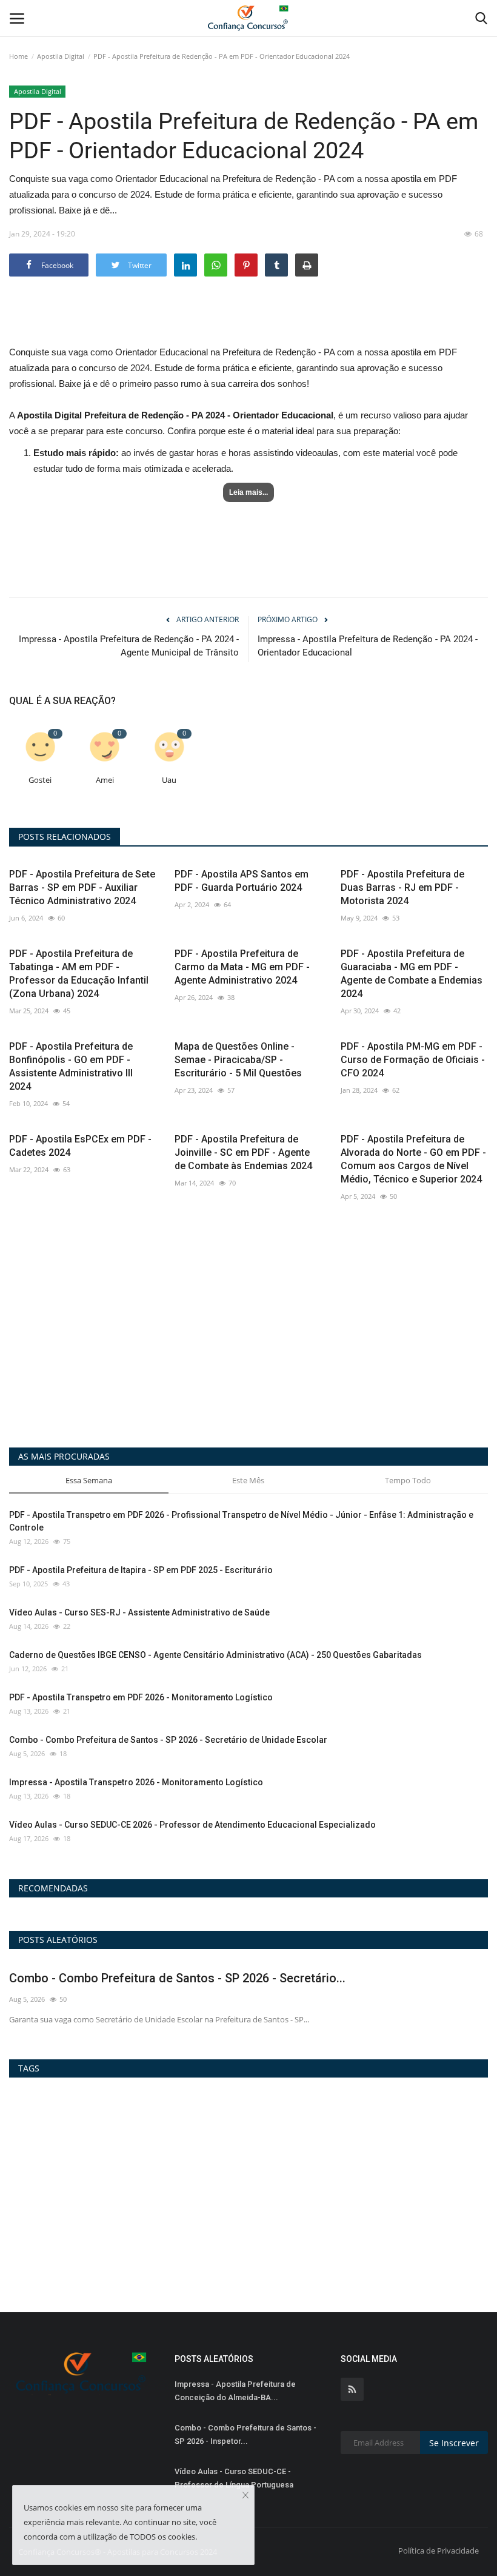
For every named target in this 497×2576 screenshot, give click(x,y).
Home (18, 56)
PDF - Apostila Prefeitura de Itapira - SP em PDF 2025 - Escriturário (141, 1570)
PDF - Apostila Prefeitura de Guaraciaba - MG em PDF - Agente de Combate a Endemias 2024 (412, 974)
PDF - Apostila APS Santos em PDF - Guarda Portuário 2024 (242, 881)
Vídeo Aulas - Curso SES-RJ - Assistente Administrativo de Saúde (139, 1612)
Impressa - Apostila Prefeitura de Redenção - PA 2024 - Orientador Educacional (368, 646)
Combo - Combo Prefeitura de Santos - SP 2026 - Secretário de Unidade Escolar (168, 1740)
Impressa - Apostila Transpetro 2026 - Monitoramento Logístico (136, 1782)
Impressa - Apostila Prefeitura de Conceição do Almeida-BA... (235, 2391)
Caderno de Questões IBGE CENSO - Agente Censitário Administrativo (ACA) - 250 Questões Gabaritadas (215, 1655)
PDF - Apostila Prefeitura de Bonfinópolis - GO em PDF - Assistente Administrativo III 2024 (71, 1066)
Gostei (40, 780)
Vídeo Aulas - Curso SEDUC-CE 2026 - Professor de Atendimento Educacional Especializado (192, 1825)
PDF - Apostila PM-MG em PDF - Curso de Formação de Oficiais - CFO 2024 (413, 1060)
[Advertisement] (248, 322)
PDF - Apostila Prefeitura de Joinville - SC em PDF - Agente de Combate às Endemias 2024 (243, 1152)
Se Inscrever (454, 2443)
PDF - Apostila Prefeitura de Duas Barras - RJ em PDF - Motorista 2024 (402, 887)
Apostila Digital (61, 56)
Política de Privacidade (439, 2551)
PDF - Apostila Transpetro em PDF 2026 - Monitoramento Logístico (141, 1697)
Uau (169, 780)
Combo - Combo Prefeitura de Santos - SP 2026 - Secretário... (177, 1978)
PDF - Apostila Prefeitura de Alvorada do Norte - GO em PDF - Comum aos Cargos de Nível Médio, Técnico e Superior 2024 (413, 1159)
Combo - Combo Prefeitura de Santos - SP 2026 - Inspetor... (245, 2434)
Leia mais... (248, 492)
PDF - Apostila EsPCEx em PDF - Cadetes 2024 (80, 1146)
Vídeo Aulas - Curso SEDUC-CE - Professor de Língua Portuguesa (234, 2478)
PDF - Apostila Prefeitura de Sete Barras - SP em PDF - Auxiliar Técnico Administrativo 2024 (82, 887)
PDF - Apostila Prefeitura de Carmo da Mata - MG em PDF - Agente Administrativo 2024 (242, 967)
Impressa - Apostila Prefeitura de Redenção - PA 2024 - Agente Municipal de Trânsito (129, 646)
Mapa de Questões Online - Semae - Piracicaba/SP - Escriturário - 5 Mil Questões (238, 1060)
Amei (105, 780)
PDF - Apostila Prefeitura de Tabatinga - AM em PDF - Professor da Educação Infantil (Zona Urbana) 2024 (79, 974)
